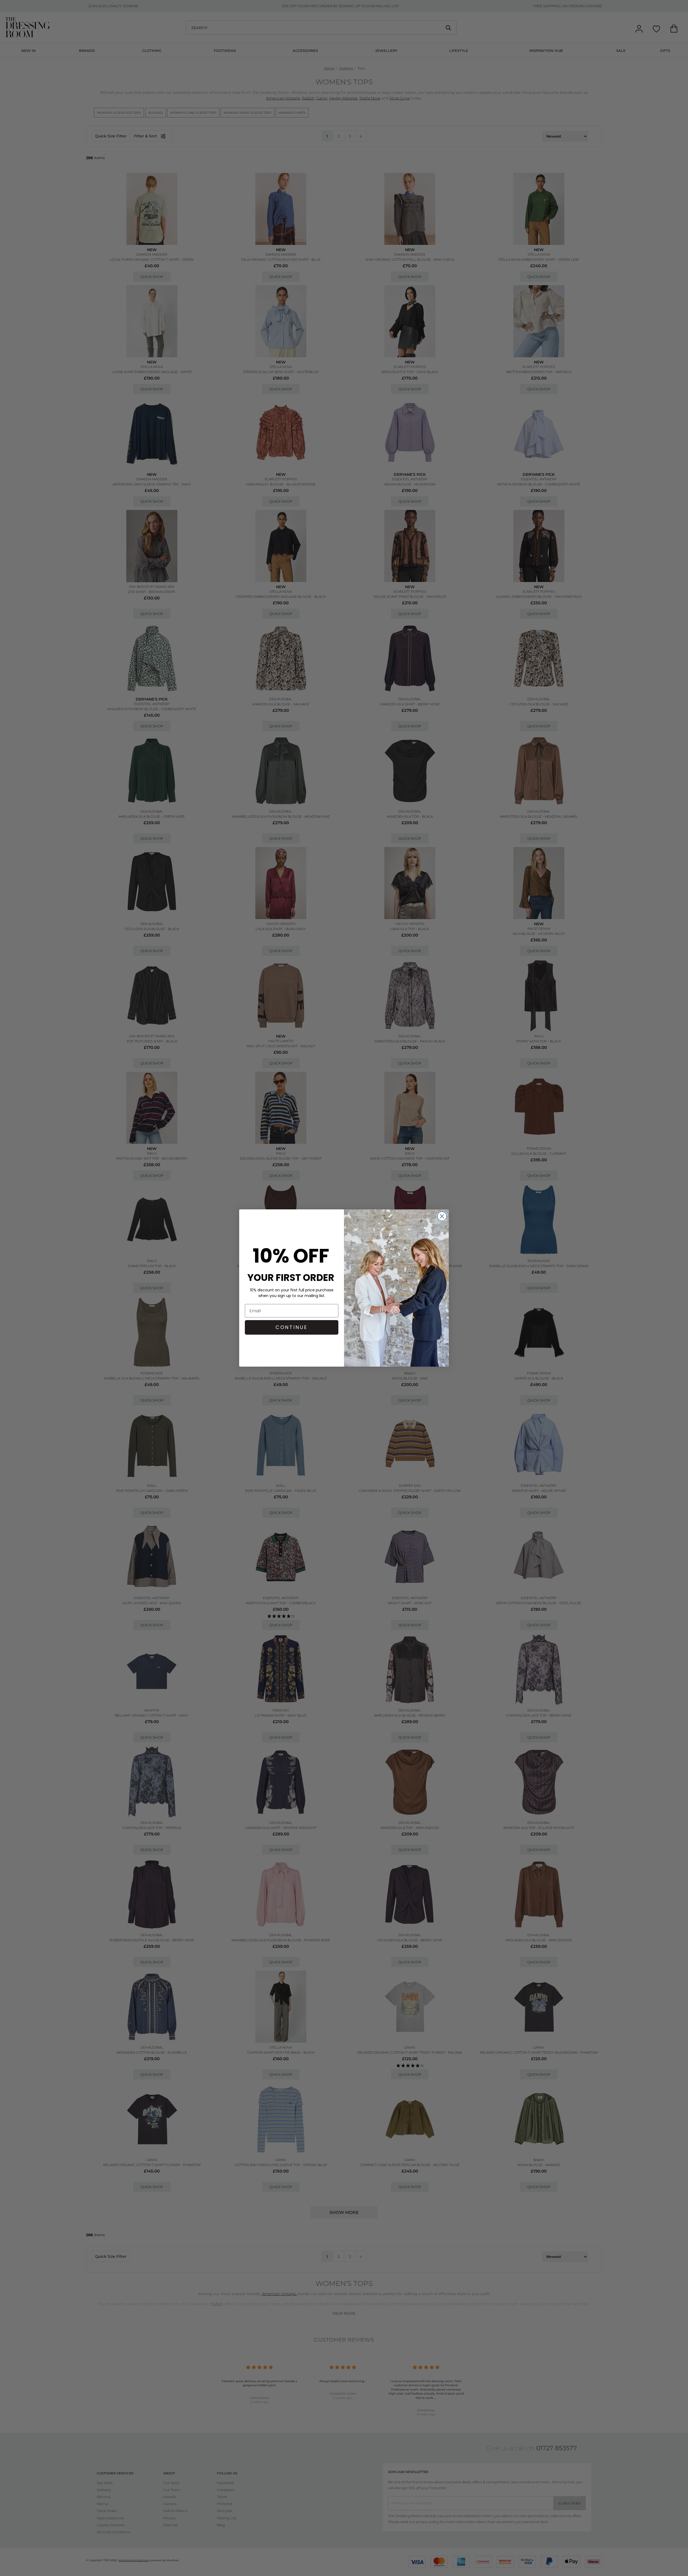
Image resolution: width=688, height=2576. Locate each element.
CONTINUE (292, 1327)
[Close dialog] (442, 1216)
